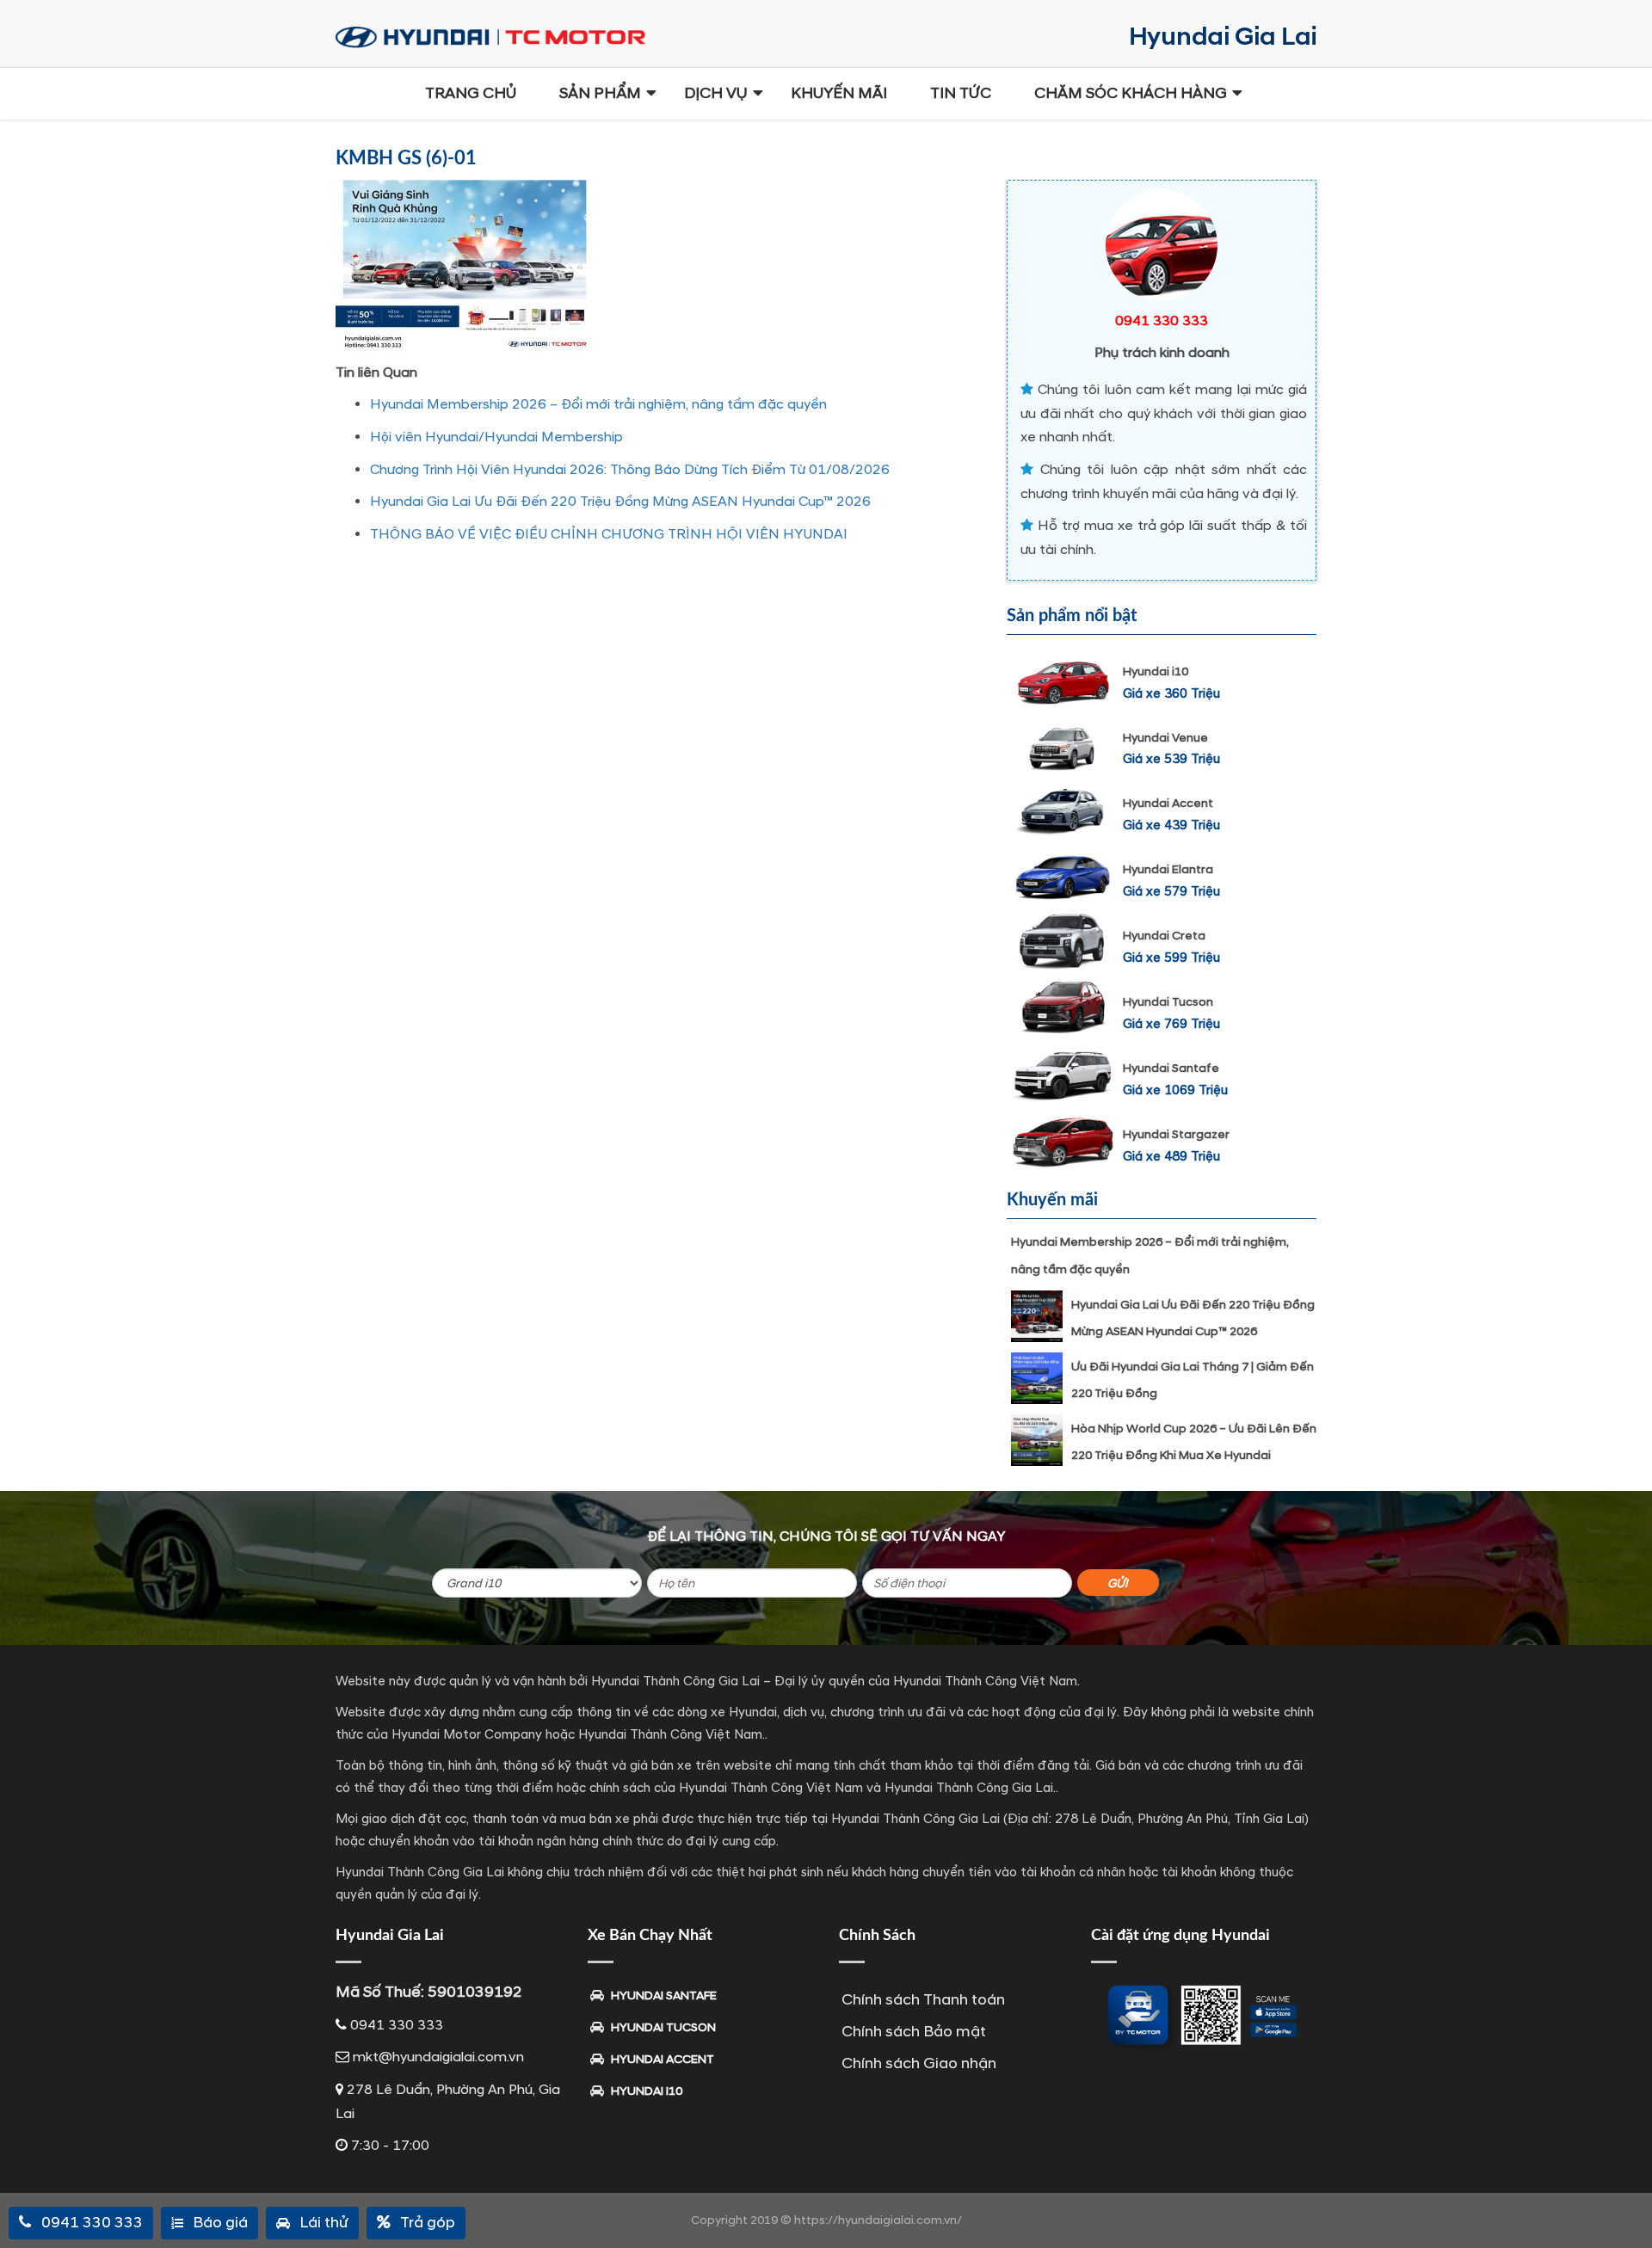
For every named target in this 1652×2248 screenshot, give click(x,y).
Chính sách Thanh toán (923, 2000)
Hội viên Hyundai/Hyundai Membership (496, 437)
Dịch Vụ (716, 93)
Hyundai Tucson (1168, 1002)
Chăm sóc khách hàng (1131, 93)
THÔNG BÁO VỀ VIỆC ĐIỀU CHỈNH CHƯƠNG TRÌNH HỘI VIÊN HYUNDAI (609, 534)
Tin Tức (961, 93)
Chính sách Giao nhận (919, 2063)
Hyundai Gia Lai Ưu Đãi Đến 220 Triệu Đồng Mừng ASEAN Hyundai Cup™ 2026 (620, 502)
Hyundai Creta (1164, 936)
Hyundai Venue (1165, 738)
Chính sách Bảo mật (914, 2032)
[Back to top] (1626, 2205)
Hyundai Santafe (1171, 1068)
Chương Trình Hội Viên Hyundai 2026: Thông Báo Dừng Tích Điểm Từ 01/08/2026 (630, 470)
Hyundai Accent (1168, 803)
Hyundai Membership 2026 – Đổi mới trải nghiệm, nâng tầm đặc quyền (598, 404)
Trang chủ (471, 93)
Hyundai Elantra (1168, 869)
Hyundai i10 (1156, 671)
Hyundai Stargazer (1176, 1134)
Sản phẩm (600, 93)
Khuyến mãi (839, 93)
